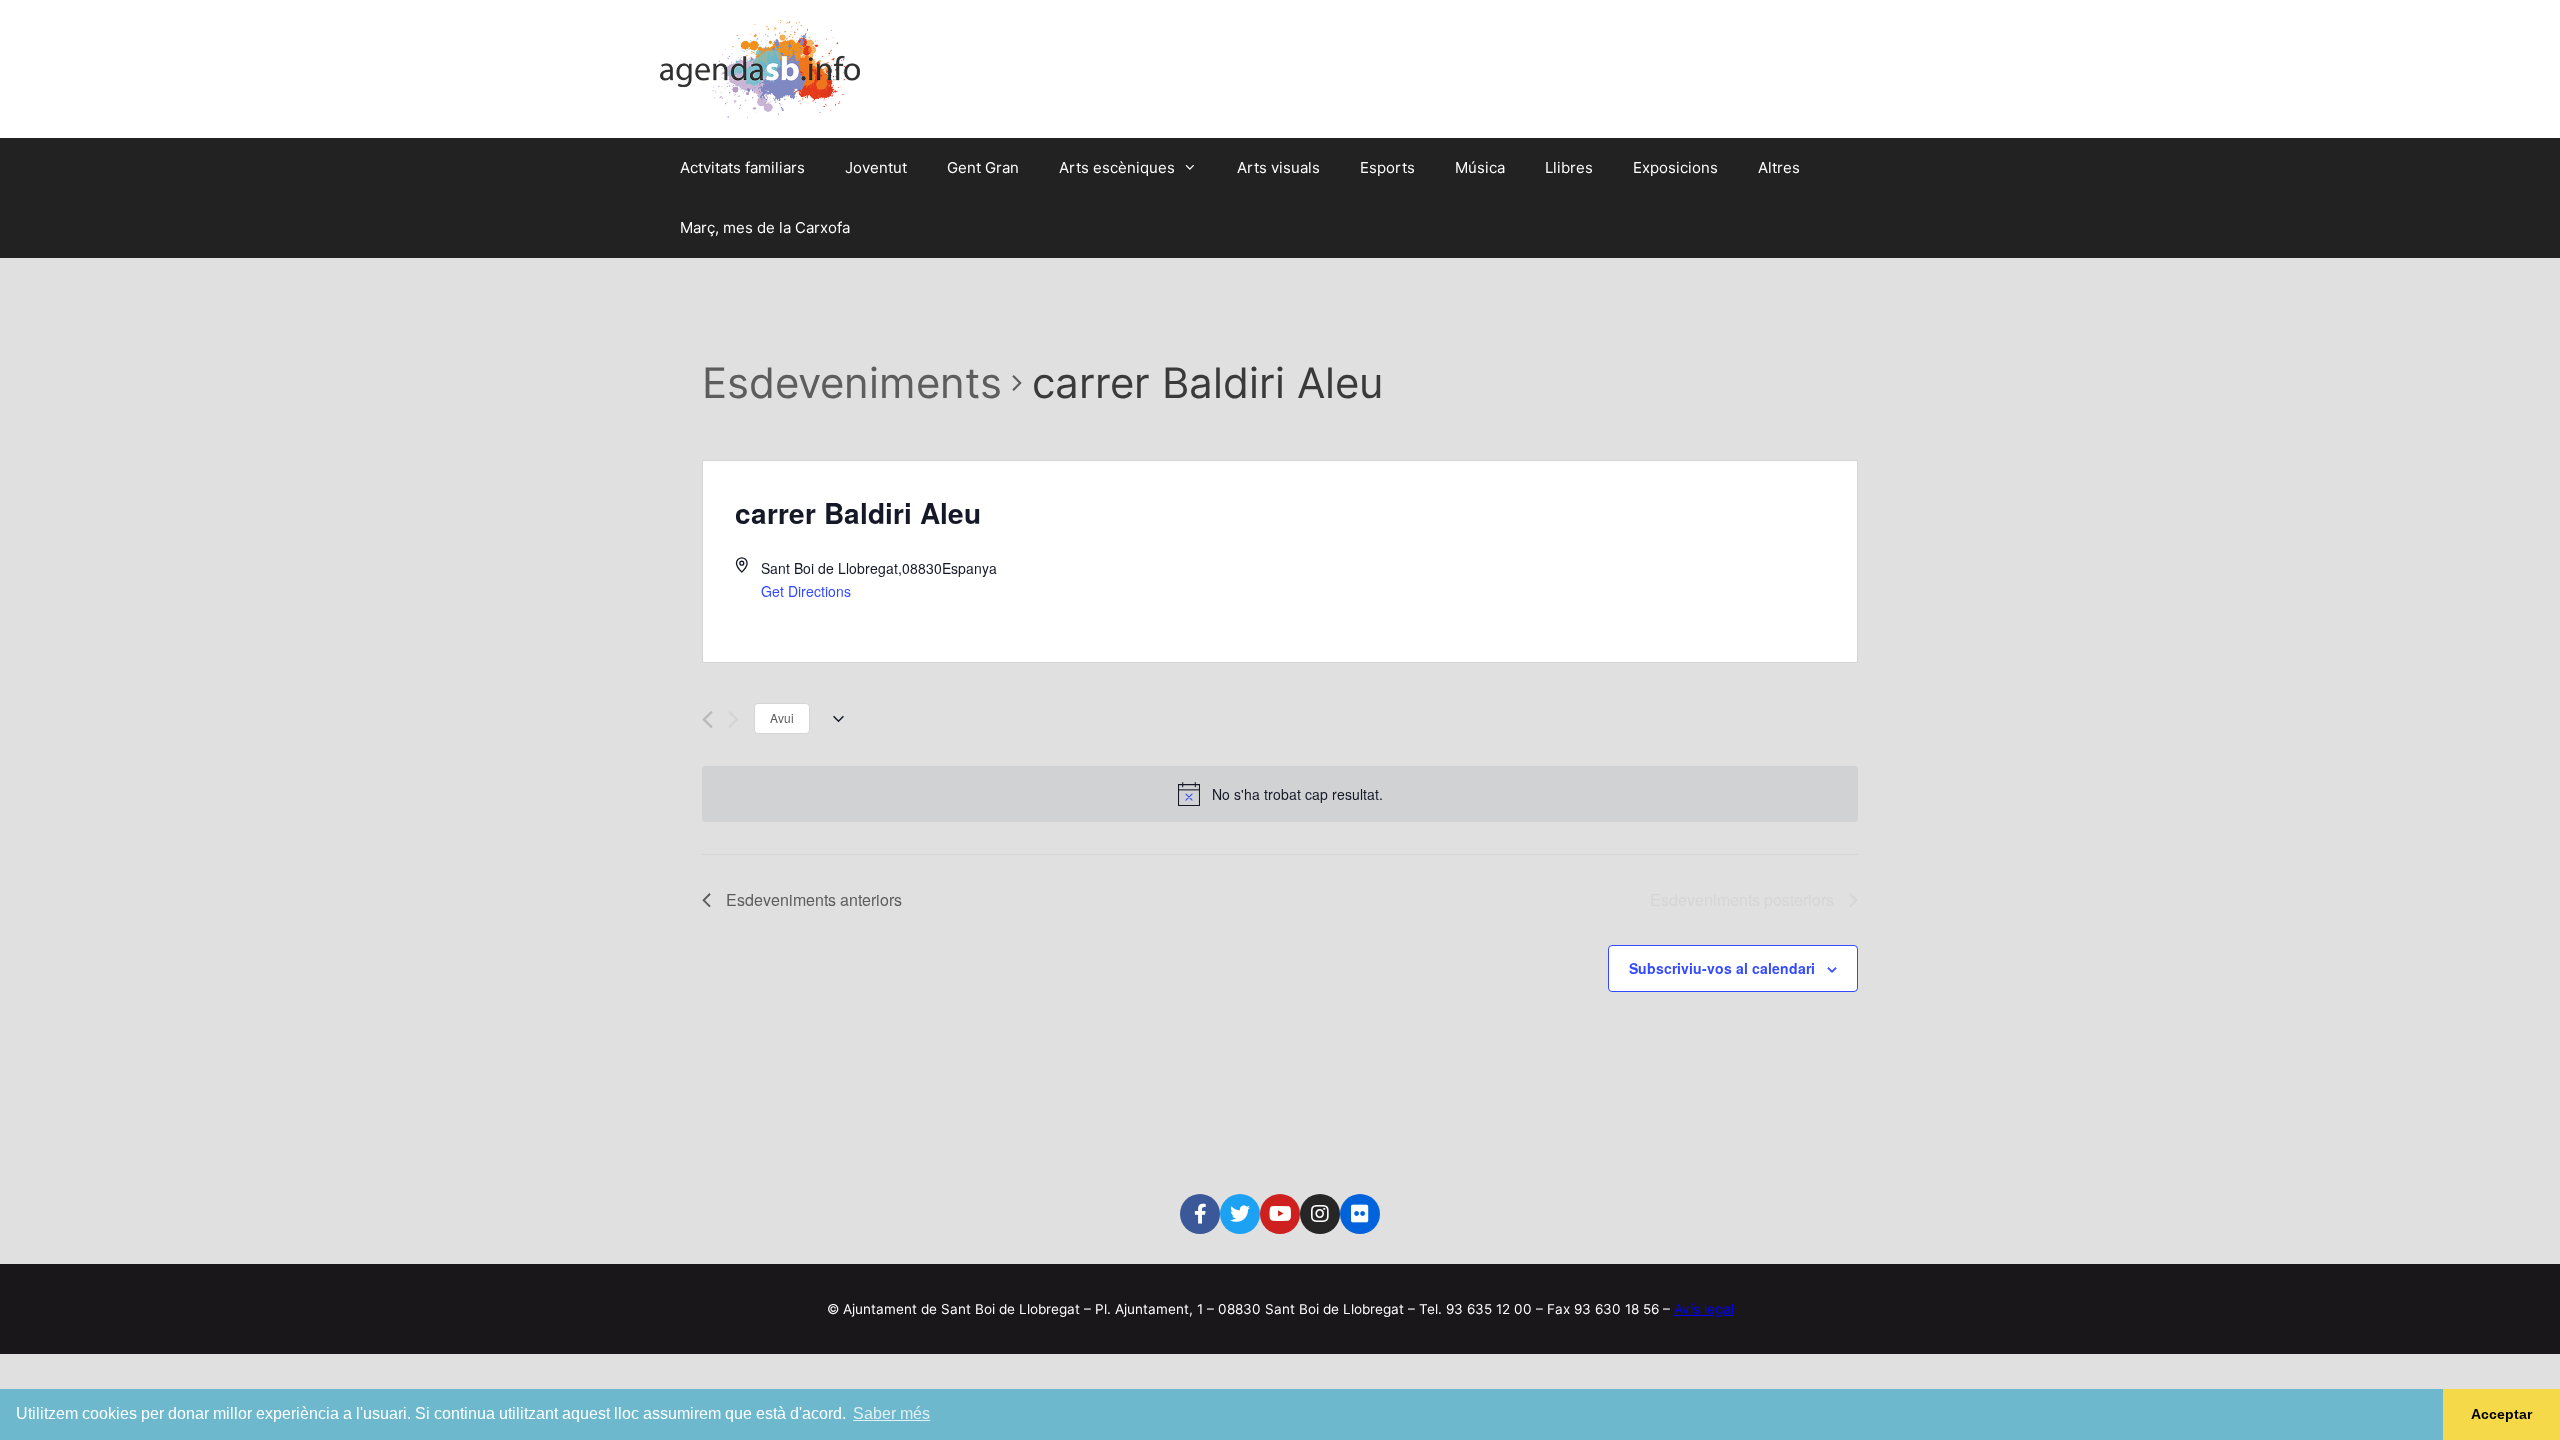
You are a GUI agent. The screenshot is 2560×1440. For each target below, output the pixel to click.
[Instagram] (1320, 1214)
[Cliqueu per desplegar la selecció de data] (834, 719)
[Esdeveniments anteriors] (707, 719)
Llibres (1569, 167)
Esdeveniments (852, 382)
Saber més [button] (891, 1413)
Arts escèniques (1117, 167)
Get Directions (806, 591)
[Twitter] (1240, 1214)
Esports (1387, 167)
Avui (782, 717)
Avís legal (1704, 1309)
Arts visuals (1278, 167)
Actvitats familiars (742, 167)
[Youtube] (1280, 1214)
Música (1480, 167)
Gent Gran (983, 167)
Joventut (876, 167)
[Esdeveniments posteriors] (733, 719)
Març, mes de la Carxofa (765, 227)
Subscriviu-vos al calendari (1722, 968)
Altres (1779, 167)
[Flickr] (1360, 1214)
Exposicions (1675, 167)
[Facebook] (1200, 1214)
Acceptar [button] (2501, 1414)
